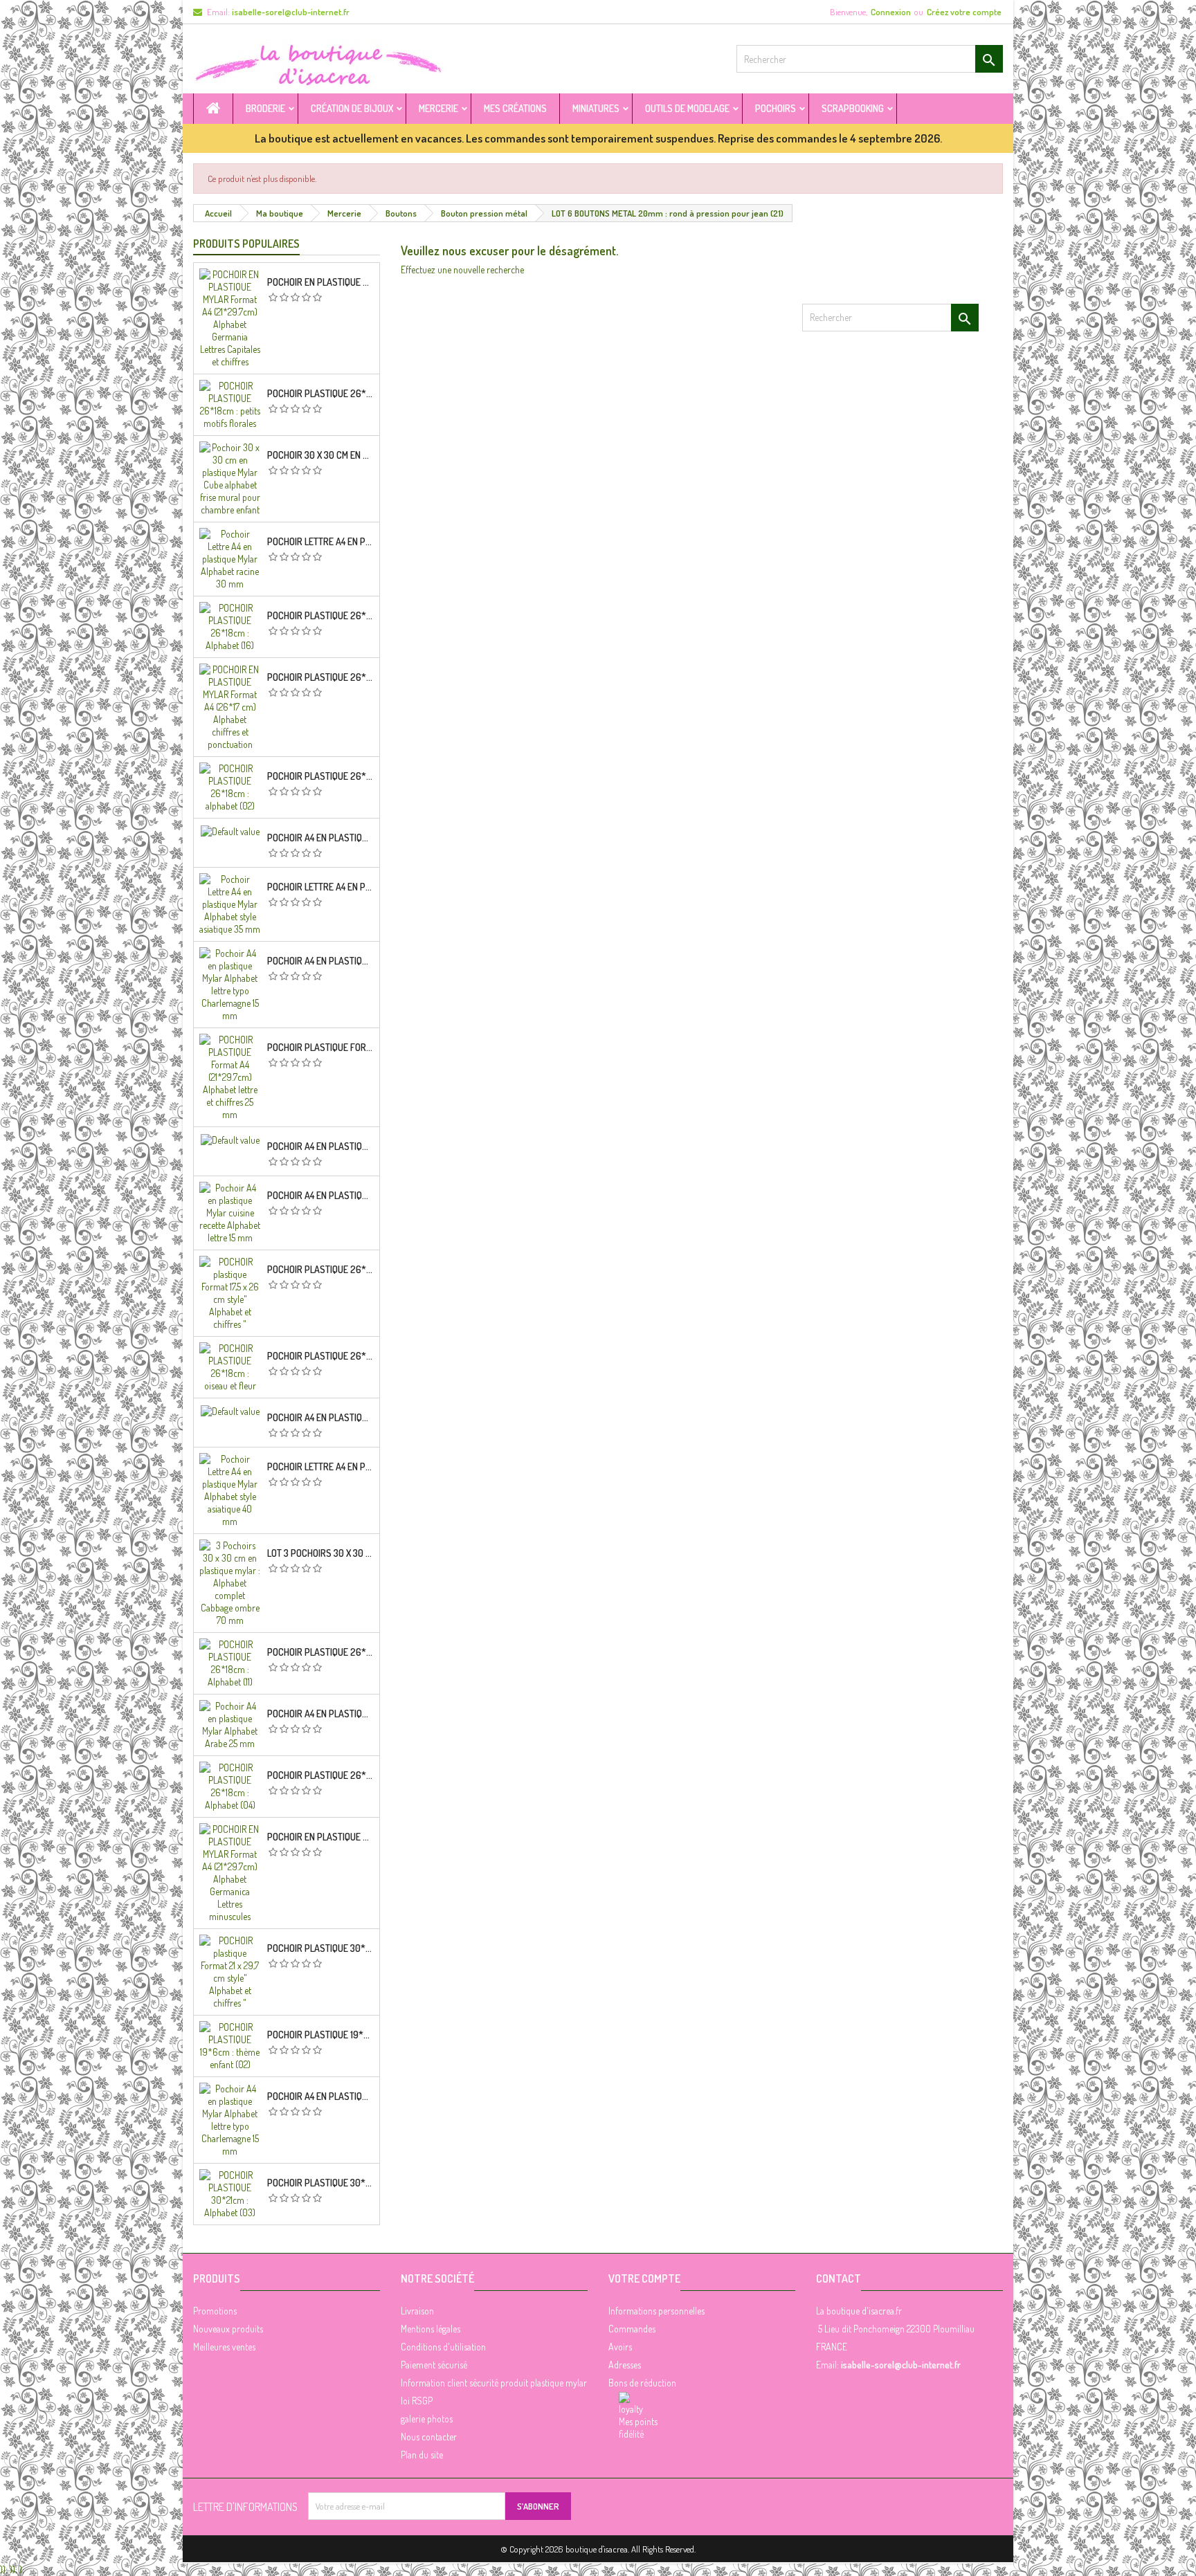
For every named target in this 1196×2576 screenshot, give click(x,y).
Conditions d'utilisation (443, 2347)
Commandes (632, 2329)
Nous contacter (429, 2437)
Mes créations (515, 108)
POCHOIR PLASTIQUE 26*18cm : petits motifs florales (320, 394)
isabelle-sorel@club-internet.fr (291, 12)
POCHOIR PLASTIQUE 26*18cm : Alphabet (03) (320, 677)
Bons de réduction (642, 2383)
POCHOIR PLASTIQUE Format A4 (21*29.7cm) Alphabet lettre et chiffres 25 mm (320, 1048)
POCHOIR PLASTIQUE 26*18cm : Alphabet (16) (320, 616)
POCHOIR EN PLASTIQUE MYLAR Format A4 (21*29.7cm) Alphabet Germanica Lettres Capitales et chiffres (320, 282)
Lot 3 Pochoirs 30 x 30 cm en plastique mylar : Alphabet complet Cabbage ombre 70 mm (320, 1553)
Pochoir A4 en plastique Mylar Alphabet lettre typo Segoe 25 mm (320, 838)
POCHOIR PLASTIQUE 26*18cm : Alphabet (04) (320, 1775)
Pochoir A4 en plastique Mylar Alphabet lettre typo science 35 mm (320, 1147)
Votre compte (644, 2278)
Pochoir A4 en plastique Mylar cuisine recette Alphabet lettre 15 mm (320, 1196)
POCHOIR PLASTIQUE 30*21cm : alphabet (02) (320, 1948)
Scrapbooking (853, 108)
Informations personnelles (656, 2311)
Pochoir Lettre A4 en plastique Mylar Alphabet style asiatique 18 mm (320, 887)
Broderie (265, 108)
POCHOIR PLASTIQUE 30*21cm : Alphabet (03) (320, 2183)
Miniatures (596, 108)
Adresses (625, 2365)
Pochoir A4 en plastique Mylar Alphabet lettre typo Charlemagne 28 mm (320, 1418)
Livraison (417, 2311)
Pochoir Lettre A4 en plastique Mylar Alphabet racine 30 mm (320, 542)
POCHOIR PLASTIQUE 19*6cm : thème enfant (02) (320, 2035)
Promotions (215, 2311)
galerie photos (427, 2419)
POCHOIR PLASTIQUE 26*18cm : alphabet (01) (320, 1270)
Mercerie (438, 108)
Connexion (891, 12)
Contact (839, 2278)
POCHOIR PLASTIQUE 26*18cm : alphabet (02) (320, 776)
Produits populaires (246, 244)
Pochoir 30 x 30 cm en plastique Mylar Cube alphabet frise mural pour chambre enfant (320, 455)
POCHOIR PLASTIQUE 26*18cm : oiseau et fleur (320, 1356)
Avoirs (620, 2347)
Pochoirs (776, 108)
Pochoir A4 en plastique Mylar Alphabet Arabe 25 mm (320, 1714)
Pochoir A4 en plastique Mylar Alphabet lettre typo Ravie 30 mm (320, 2097)
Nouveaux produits (228, 2329)
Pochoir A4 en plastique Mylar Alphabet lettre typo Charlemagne (320, 961)
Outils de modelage (687, 108)
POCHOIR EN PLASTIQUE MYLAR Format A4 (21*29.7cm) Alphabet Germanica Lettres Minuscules (320, 1837)
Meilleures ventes (224, 2347)
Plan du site (422, 2455)
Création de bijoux (352, 108)
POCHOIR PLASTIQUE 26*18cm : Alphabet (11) (320, 1652)
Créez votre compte (964, 12)
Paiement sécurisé (434, 2365)
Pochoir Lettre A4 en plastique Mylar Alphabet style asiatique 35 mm (320, 1467)
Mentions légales (431, 2329)
